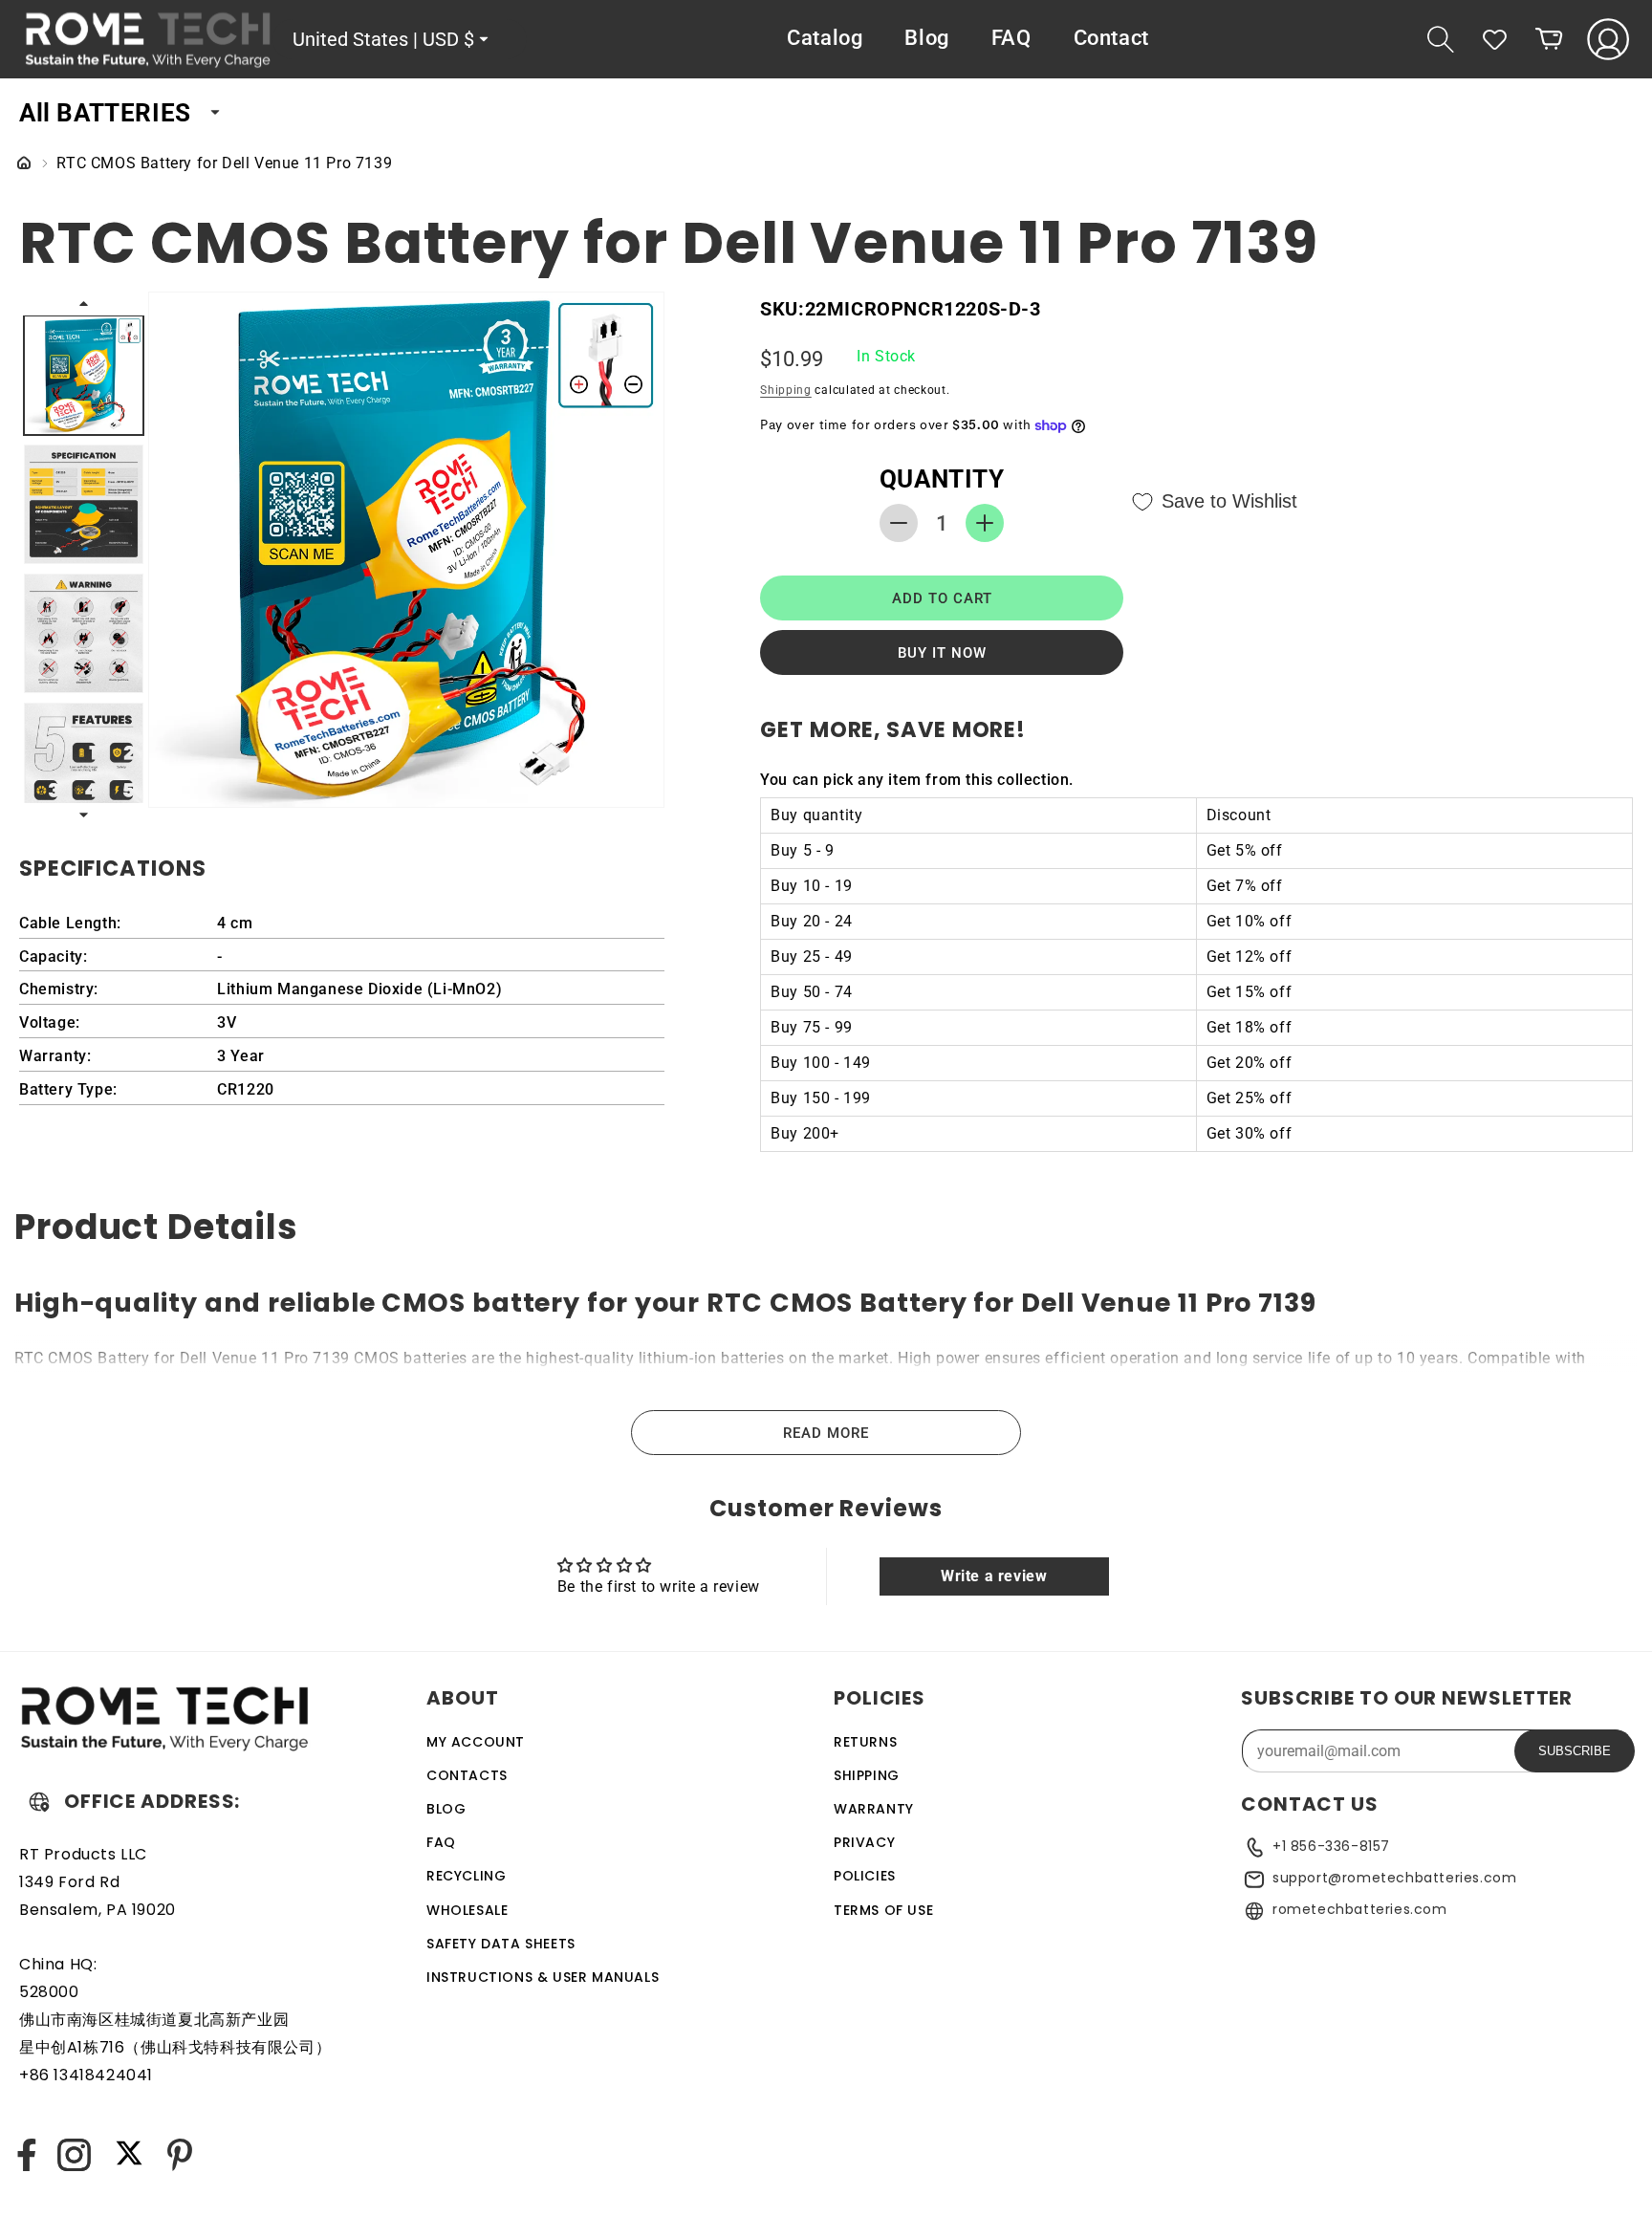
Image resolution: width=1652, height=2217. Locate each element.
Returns (865, 1742)
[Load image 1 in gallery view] (84, 375)
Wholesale (467, 1910)
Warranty (874, 1809)
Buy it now (942, 653)
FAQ (441, 1842)
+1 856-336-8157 (1331, 1846)
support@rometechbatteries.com (1394, 1878)
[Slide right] (84, 815)
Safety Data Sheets (501, 1944)
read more (826, 1433)
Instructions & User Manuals (543, 1977)
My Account (476, 1742)
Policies (865, 1877)
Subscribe (1575, 1751)
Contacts (467, 1775)
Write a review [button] (994, 1576)
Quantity (942, 479)
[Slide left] (84, 303)
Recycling (466, 1877)
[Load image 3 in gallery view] (84, 633)
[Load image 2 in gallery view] (84, 504)
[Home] (24, 164)
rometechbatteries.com (1360, 1909)
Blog (446, 1809)
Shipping (786, 390)
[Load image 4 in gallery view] (84, 762)
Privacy (864, 1842)
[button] (1441, 39)
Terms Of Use (883, 1910)
